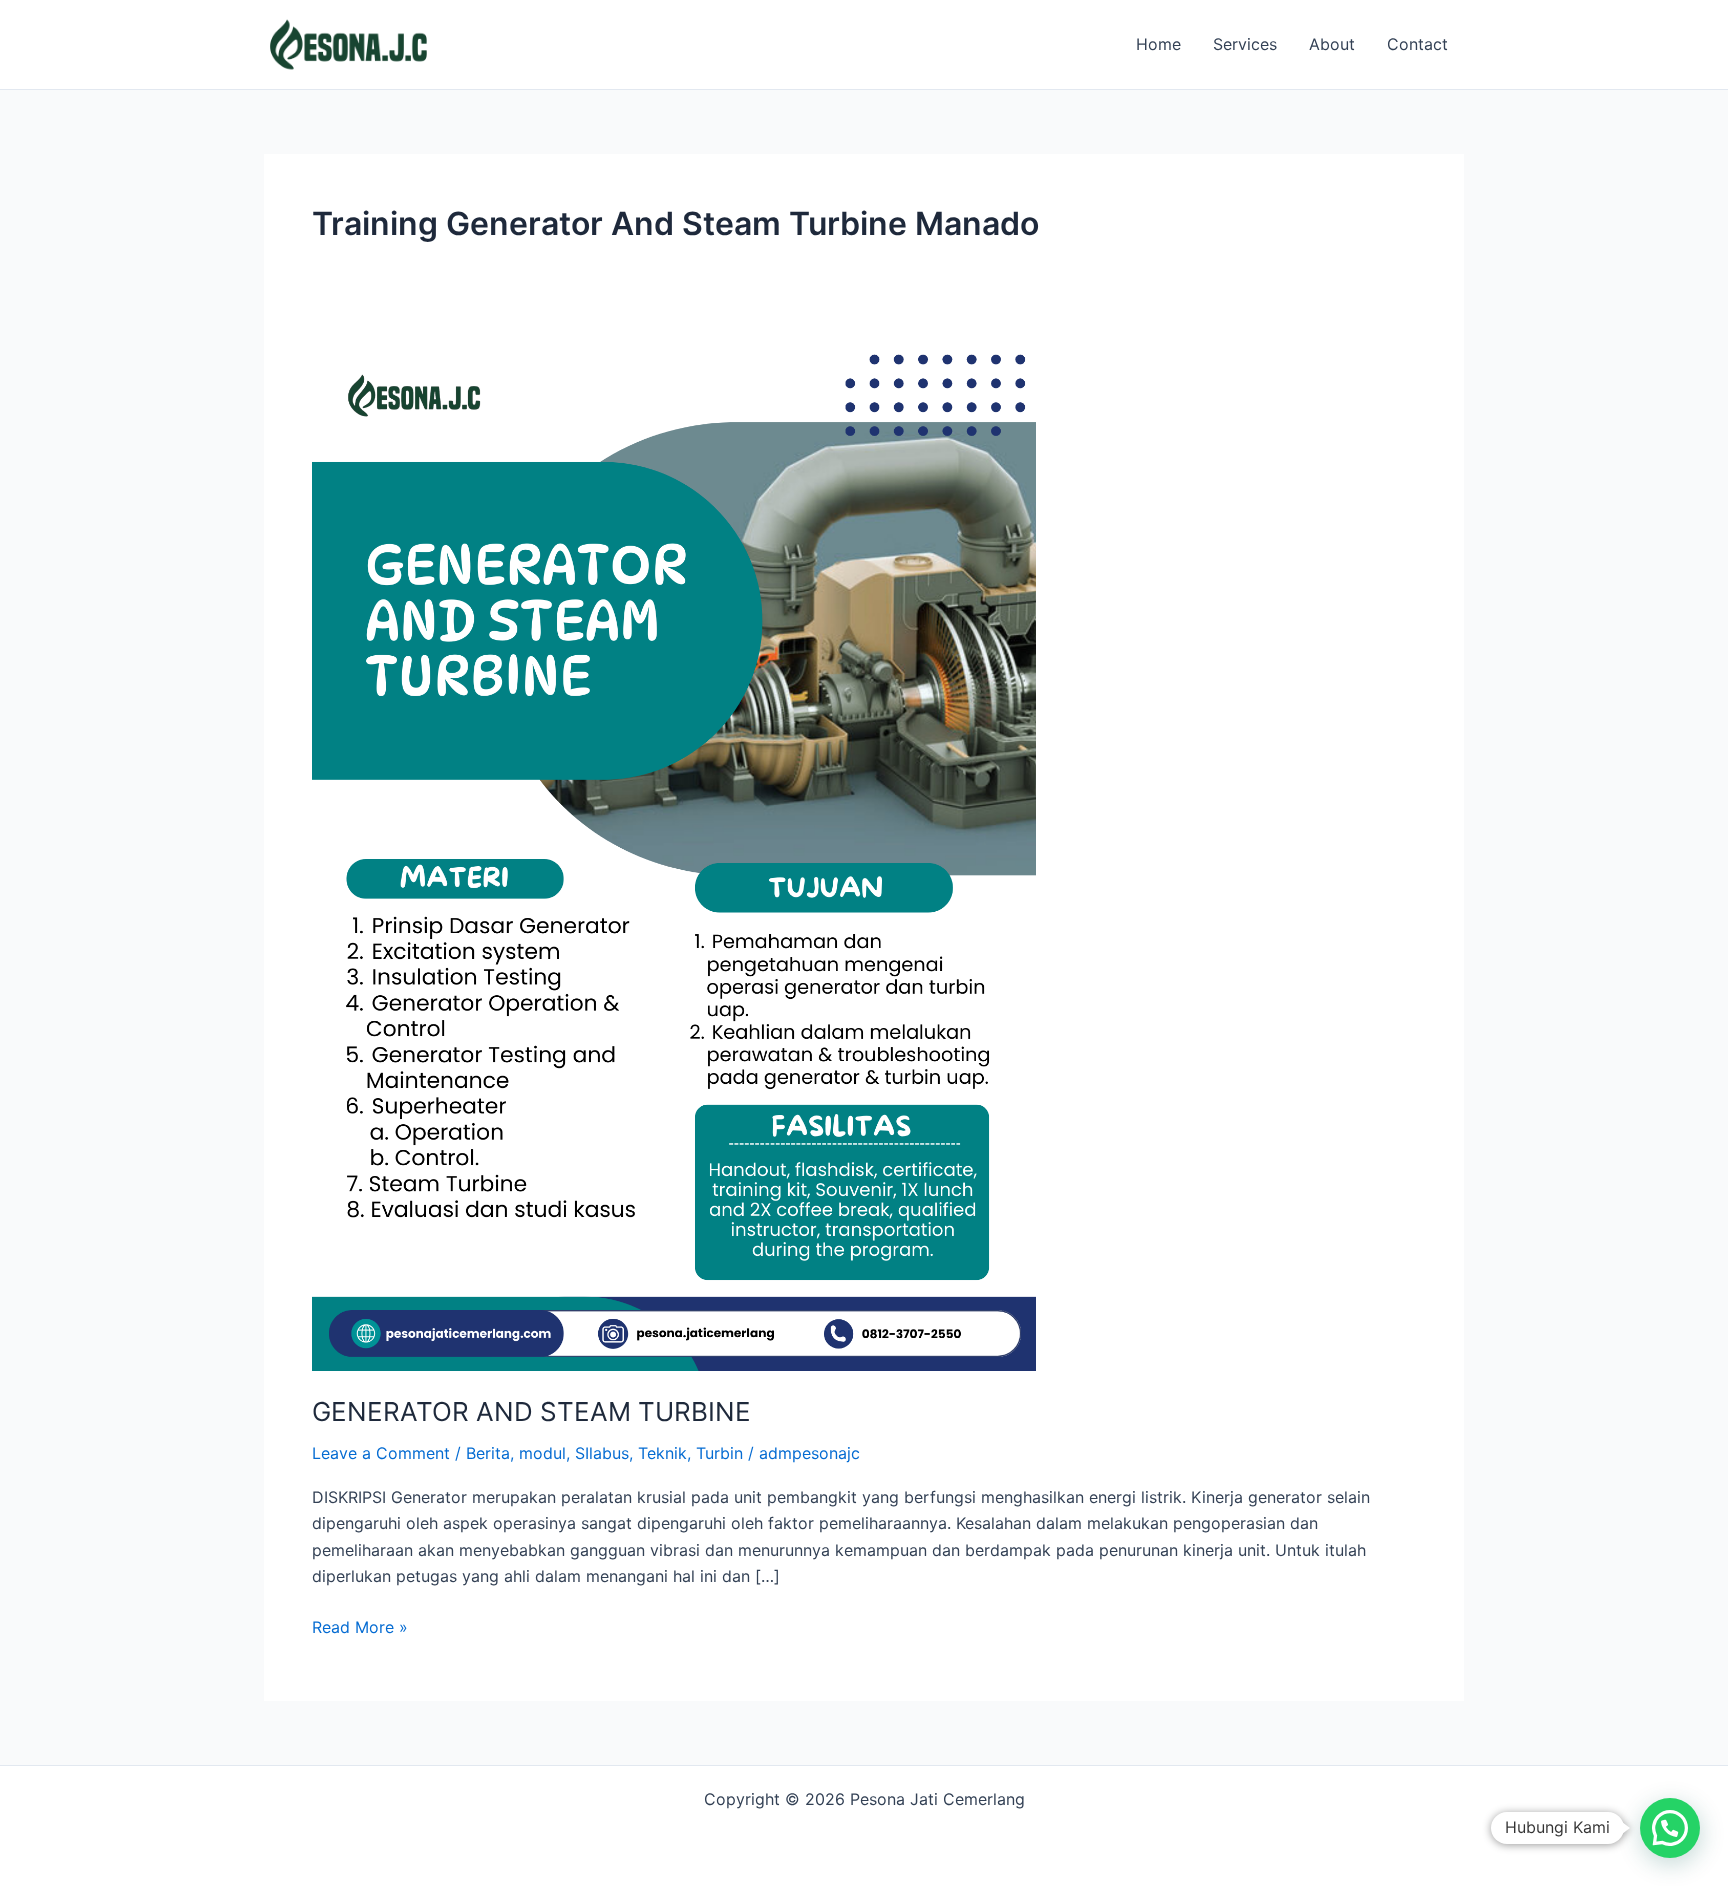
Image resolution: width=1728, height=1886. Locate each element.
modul (542, 1453)
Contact (1417, 44)
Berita (488, 1453)
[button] (1670, 1828)
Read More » (360, 1625)
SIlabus (602, 1453)
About (1332, 44)
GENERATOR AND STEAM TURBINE (531, 1411)
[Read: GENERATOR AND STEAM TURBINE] (674, 857)
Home (1158, 44)
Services (1245, 44)
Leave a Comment (381, 1453)
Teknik (662, 1453)
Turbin (719, 1453)
